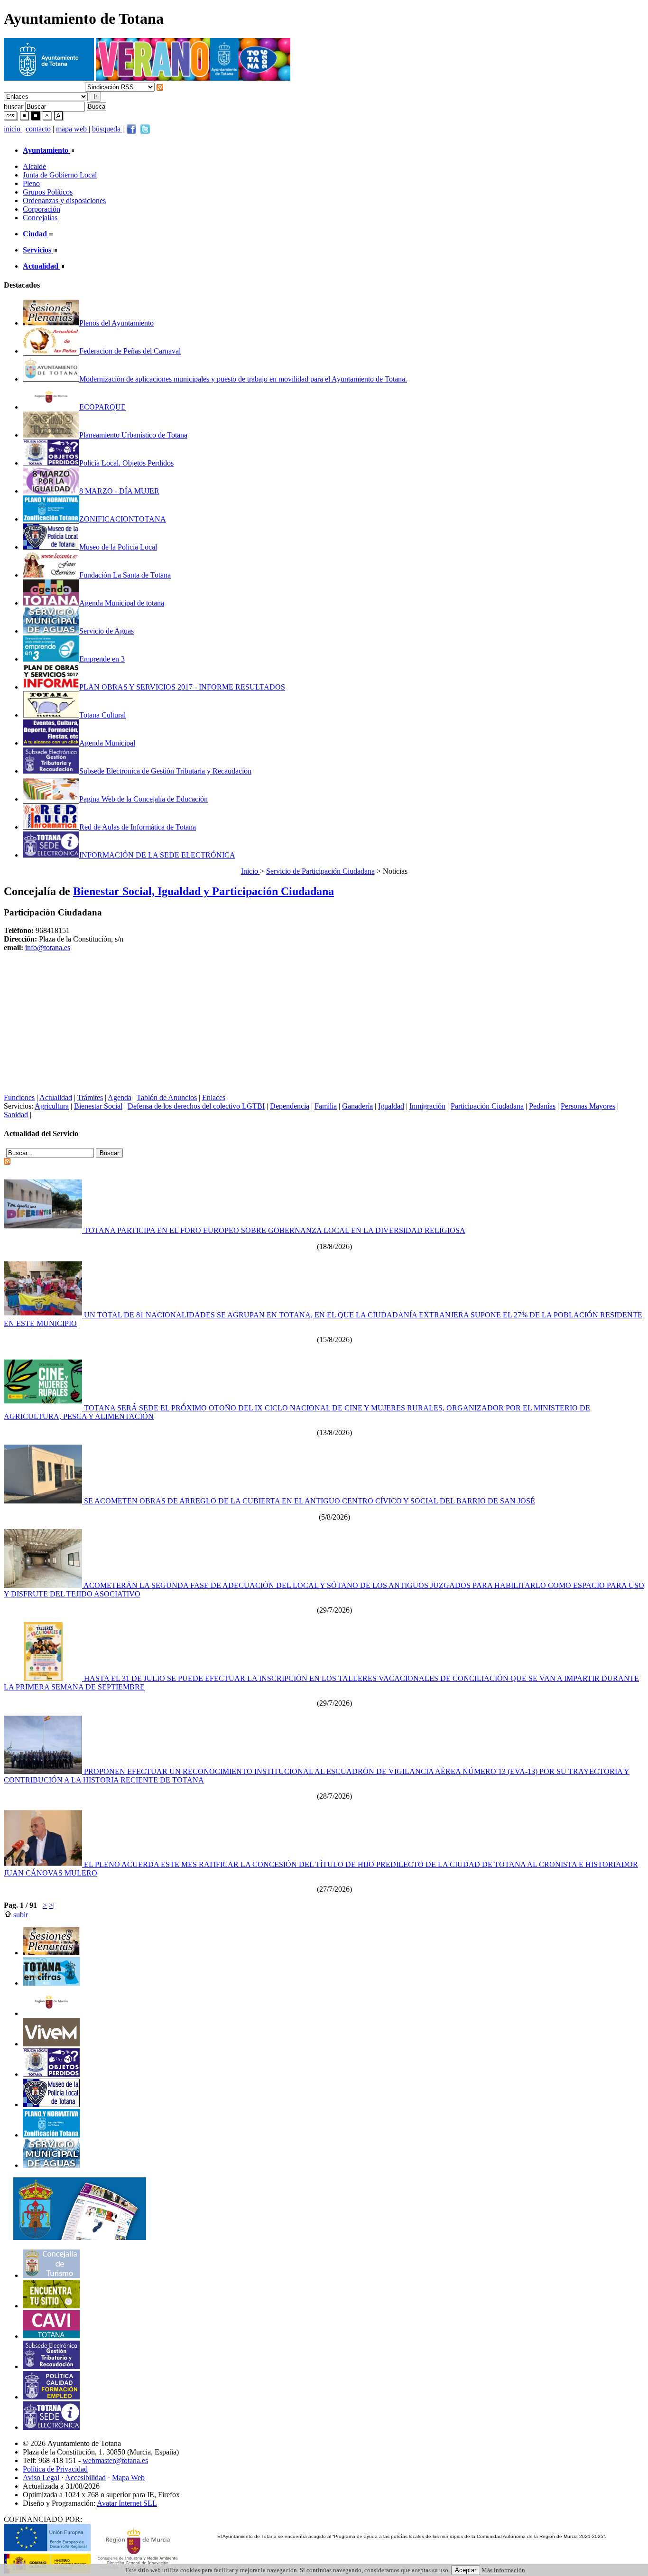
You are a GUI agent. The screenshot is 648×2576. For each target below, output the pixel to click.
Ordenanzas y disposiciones (64, 201)
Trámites (90, 1097)
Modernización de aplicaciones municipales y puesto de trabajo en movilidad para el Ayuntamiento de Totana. (243, 379)
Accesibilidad (85, 2478)
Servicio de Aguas (106, 631)
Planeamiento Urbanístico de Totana (133, 435)
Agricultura (52, 1106)
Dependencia (290, 1106)
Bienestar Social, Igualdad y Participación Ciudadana (204, 891)
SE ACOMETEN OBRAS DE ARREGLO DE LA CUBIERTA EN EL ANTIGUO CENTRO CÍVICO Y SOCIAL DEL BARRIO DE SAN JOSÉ (309, 1501)
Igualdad (391, 1106)
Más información (503, 2570)
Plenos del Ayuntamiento (116, 323)
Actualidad (56, 1097)
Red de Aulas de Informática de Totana (138, 827)
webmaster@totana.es (115, 2460)
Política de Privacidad (55, 2469)
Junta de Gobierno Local (60, 175)
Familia (326, 1106)
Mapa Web (128, 2478)
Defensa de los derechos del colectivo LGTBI (196, 1106)
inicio (13, 129)
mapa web (72, 129)
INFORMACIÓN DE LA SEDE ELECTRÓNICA (157, 855)
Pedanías (542, 1106)
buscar (14, 106)
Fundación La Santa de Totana (125, 575)
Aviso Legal (41, 2478)
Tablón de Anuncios (167, 1097)
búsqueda (107, 129)
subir (20, 1915)
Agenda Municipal (107, 743)
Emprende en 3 (102, 659)
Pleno (31, 183)
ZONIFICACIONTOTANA (123, 519)
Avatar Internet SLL (127, 2503)
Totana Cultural (102, 715)
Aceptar (466, 2570)
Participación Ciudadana (487, 1106)
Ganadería (357, 1106)
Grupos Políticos (48, 192)
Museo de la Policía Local (118, 547)
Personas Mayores (588, 1106)
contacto (38, 129)
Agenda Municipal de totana (122, 603)
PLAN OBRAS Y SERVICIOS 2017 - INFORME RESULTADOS (182, 687)
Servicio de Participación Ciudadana (320, 871)
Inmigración (427, 1106)
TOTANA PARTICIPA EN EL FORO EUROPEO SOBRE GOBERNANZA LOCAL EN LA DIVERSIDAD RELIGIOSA (274, 1230)
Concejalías (40, 218)
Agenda (120, 1097)
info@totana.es (48, 947)
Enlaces (214, 1097)
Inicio (250, 871)
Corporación (42, 209)
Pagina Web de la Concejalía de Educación (143, 799)
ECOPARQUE (102, 407)
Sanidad (16, 1115)
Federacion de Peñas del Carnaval (130, 351)
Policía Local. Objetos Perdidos (126, 463)
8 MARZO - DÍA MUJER (119, 491)
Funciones (19, 1097)
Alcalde (34, 166)
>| (52, 1905)
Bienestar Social (98, 1106)
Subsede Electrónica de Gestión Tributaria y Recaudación (165, 771)
